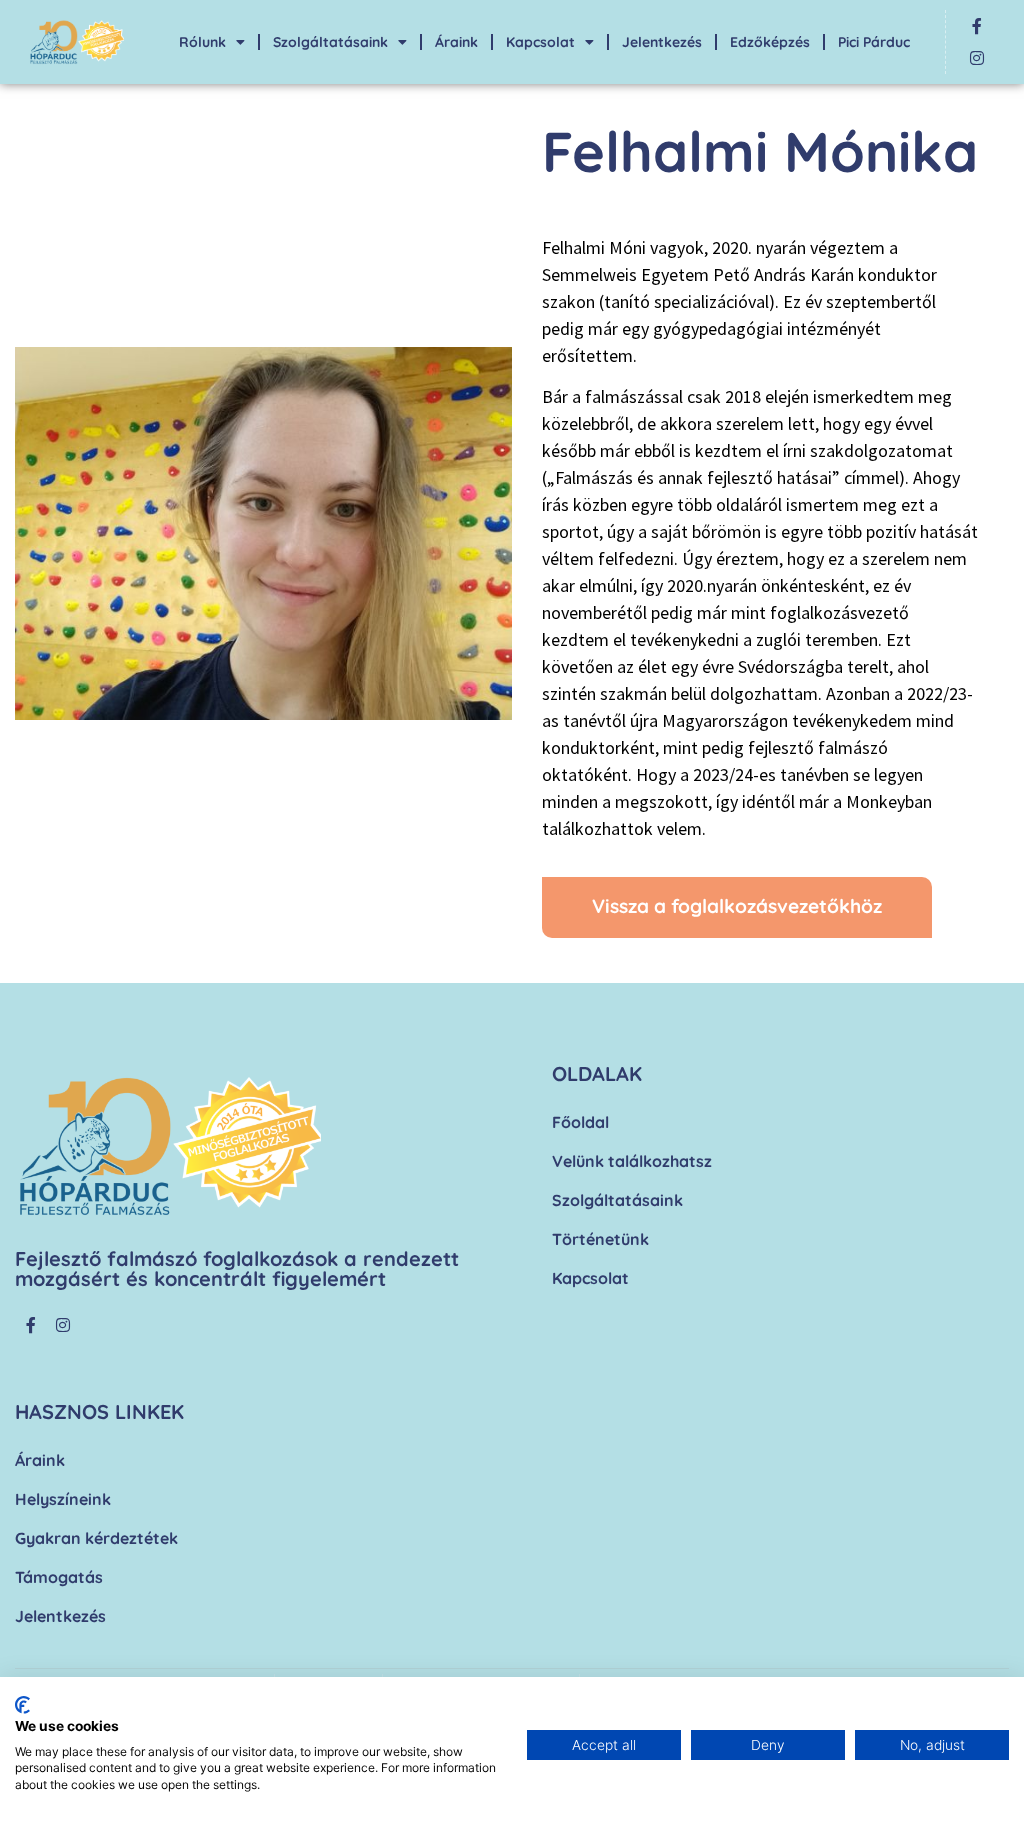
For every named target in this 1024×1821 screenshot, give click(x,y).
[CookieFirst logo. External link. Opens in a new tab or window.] (22, 1705)
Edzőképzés (770, 42)
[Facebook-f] (977, 26)
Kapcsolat (540, 42)
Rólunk (202, 42)
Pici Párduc (874, 42)
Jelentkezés (662, 42)
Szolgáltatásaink (330, 42)
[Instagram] (977, 58)
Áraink (456, 42)
